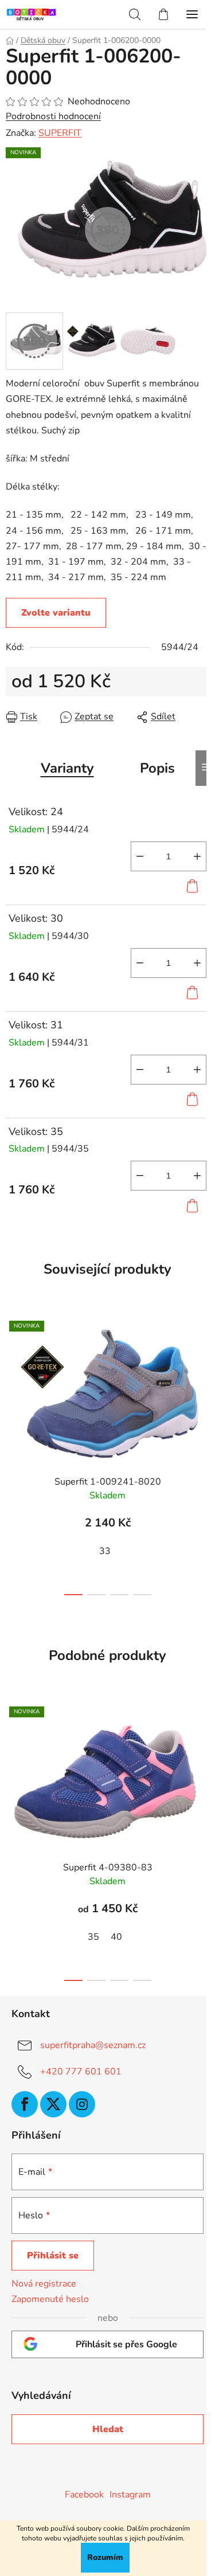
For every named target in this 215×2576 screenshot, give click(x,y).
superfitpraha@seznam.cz (93, 2045)
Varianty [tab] (67, 768)
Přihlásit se (53, 2256)
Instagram (130, 2495)
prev (12, 1379)
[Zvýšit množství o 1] (197, 856)
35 (93, 1937)
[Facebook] (25, 2104)
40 (116, 1937)
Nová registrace (44, 2284)
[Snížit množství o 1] (140, 856)
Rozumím (105, 2557)
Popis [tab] (157, 768)
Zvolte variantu (56, 613)
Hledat (108, 2429)
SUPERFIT (60, 133)
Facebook (84, 2495)
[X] (53, 2104)
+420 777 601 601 (81, 2072)
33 (105, 1551)
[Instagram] (82, 2104)
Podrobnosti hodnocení (53, 116)
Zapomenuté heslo (50, 2299)
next (203, 1379)
